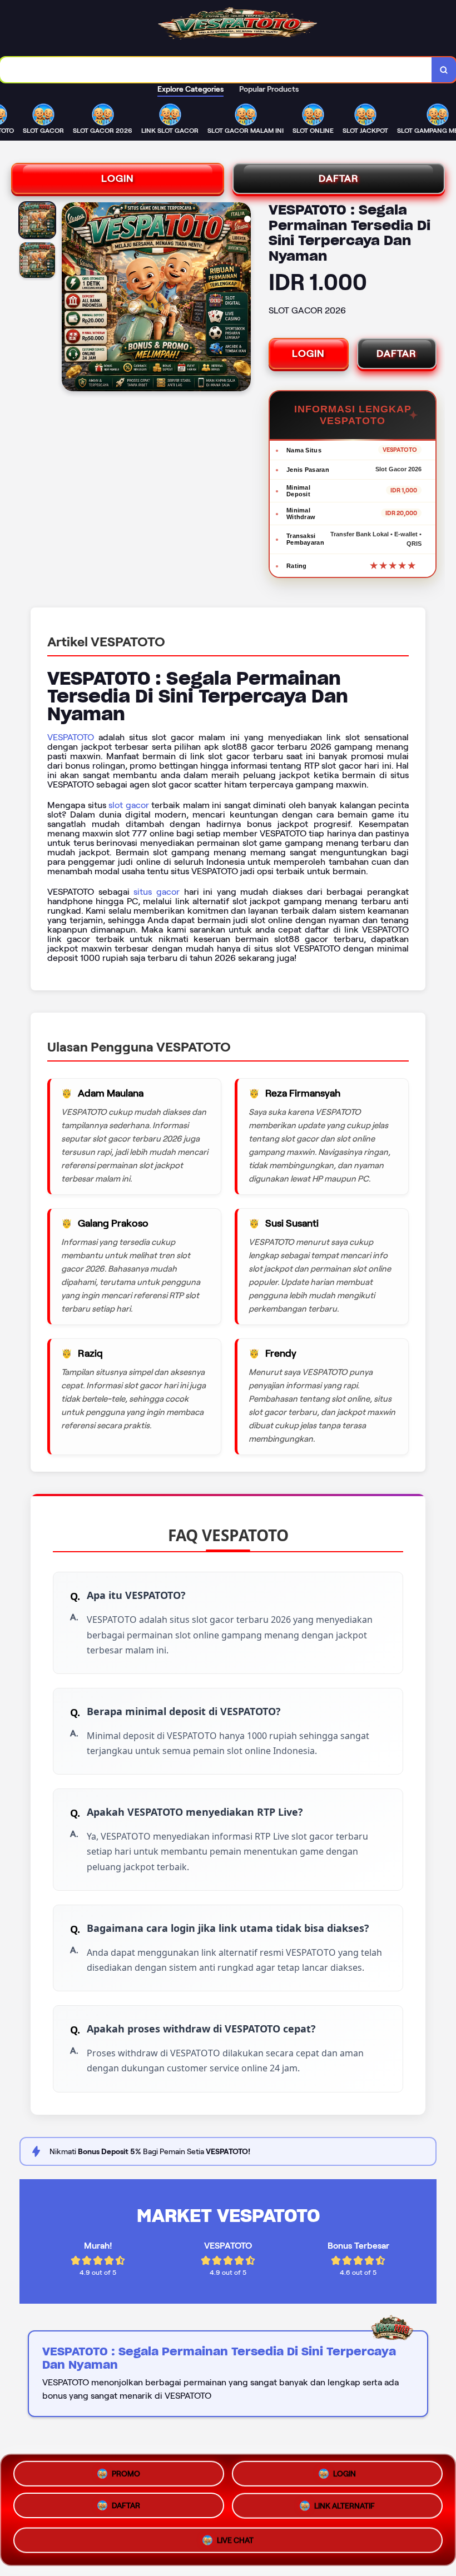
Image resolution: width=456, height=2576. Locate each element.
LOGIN (118, 178)
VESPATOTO (71, 737)
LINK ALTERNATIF (345, 2509)
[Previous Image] (71, 298)
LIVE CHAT (235, 2541)
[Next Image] (242, 298)
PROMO (126, 2475)
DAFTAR (339, 178)
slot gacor (129, 805)
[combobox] (216, 70)
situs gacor (157, 892)
